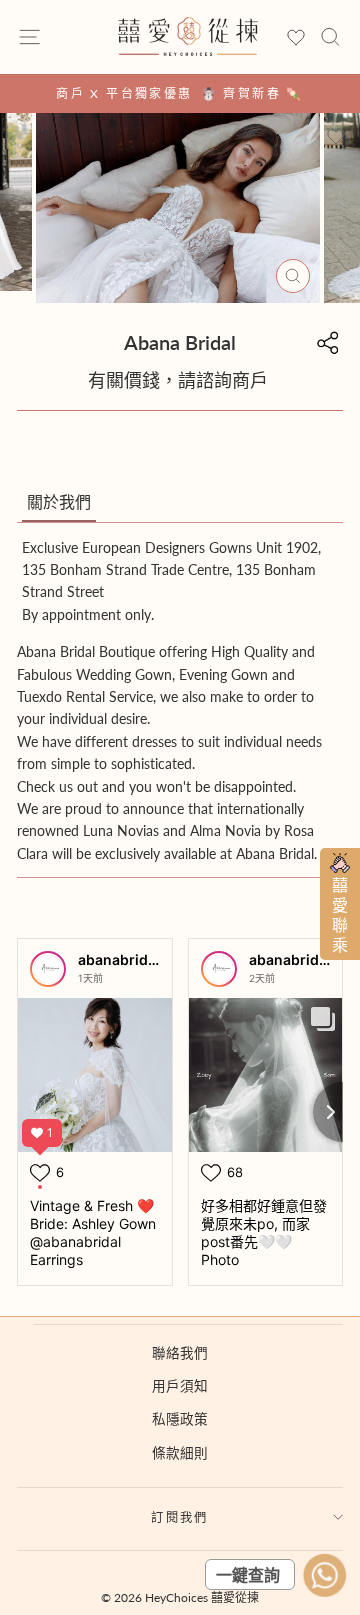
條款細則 (180, 1453)
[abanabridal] (48, 969)
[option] (180, 93)
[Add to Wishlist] (336, 137)
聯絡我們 (180, 1353)
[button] (59, 503)
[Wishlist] (296, 38)
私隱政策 (180, 1419)
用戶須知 (180, 1386)
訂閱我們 (180, 1517)
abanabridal (119, 959)
